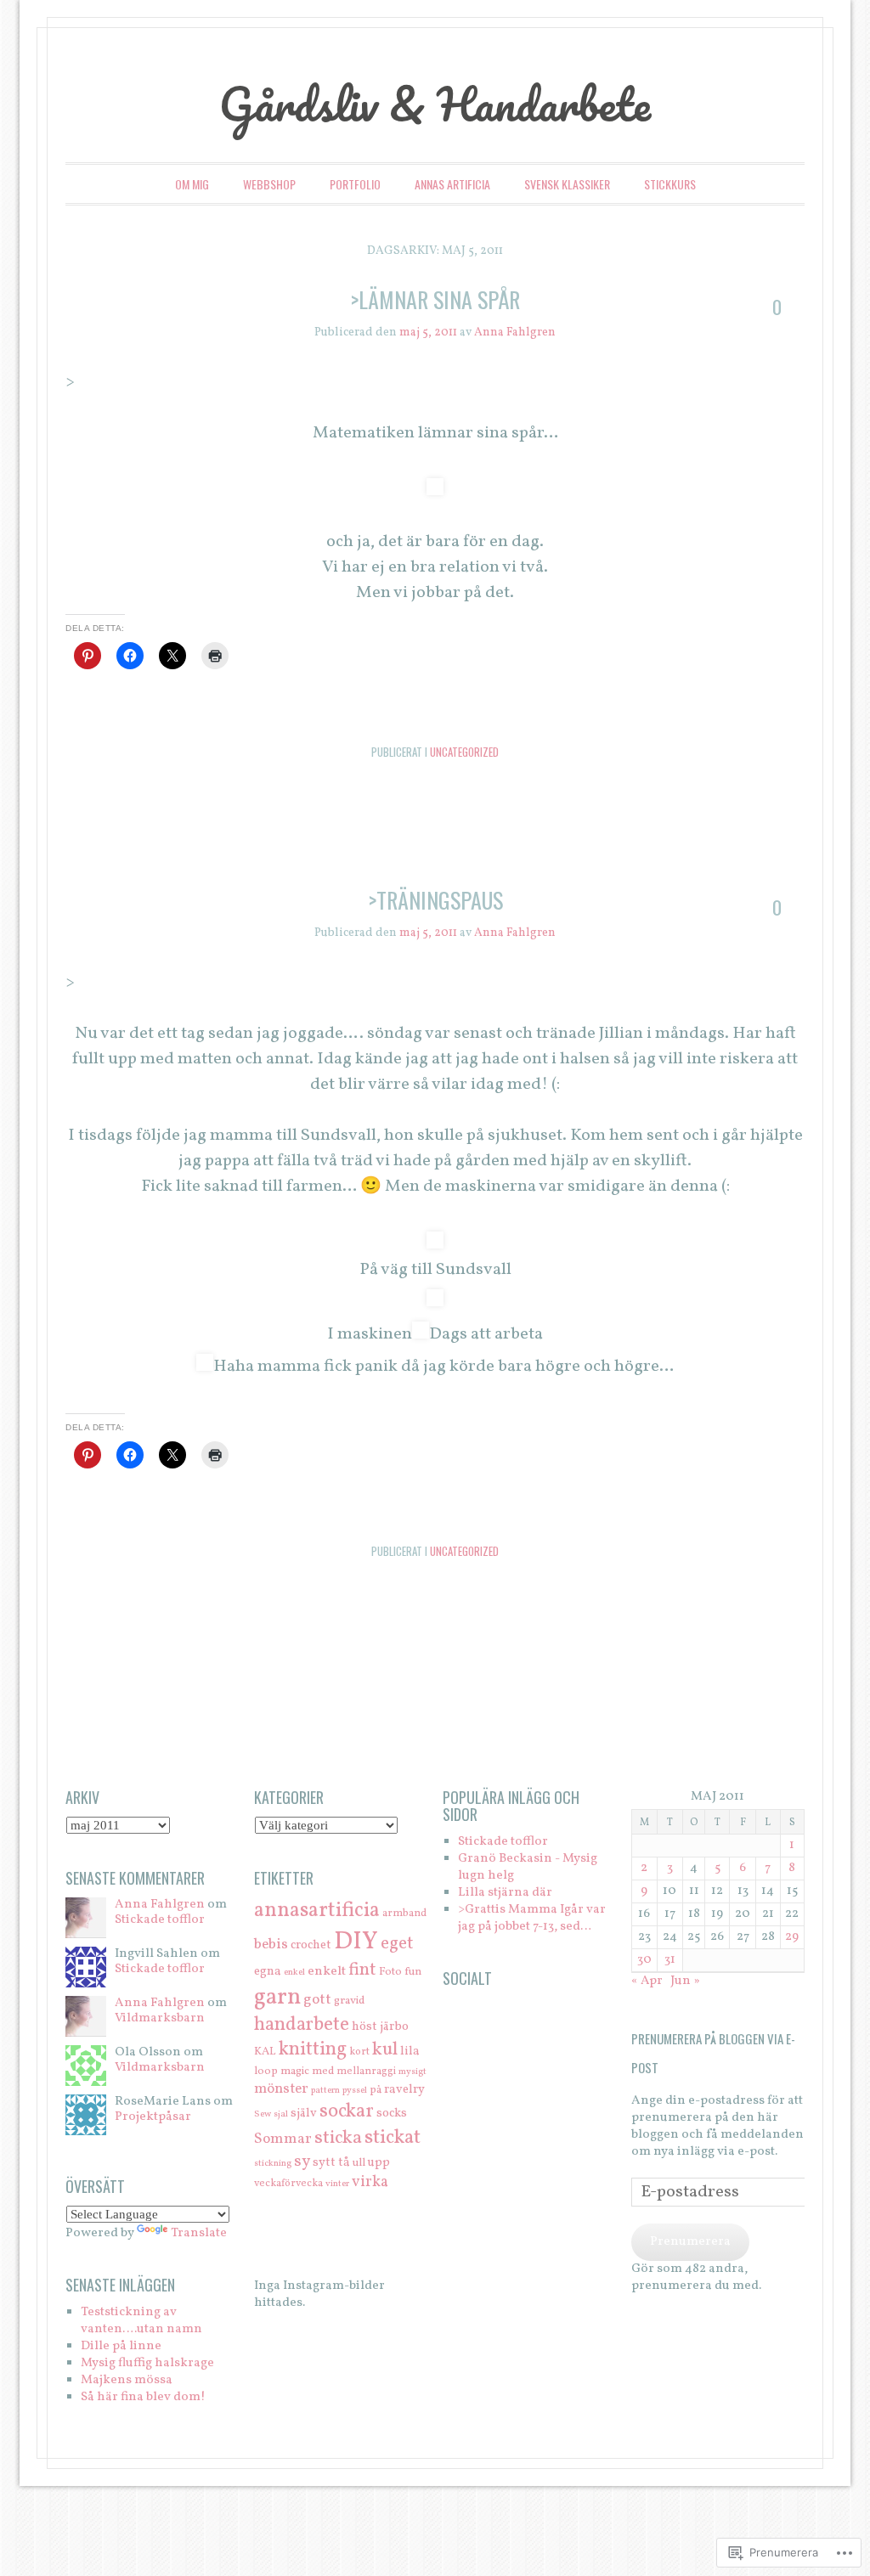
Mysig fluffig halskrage (147, 2363)
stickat (393, 2138)
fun (413, 1972)
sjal (281, 2114)
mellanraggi (366, 2071)
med (323, 2071)
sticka (338, 2138)
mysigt (412, 2072)
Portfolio (355, 184)
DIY (356, 1942)
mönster (281, 2089)
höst (364, 2026)
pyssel (355, 2091)
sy (302, 2162)
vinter (337, 2184)
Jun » (685, 1981)
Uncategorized (464, 752)
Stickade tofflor (160, 1920)
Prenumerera (690, 2242)
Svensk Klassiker (567, 184)
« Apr (647, 1981)
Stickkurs (670, 184)
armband (404, 1913)
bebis (271, 1945)
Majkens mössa (127, 2380)
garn (277, 1998)
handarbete (302, 2025)
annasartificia (317, 1911)
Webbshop (269, 184)
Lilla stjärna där (505, 1893)
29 (792, 1937)
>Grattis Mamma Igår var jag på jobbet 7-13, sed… (532, 1918)
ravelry (404, 2089)
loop (266, 2071)
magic (295, 2071)
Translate (199, 2233)
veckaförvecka (288, 2183)
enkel (294, 1973)
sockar (347, 2111)
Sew (263, 2114)
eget (397, 1944)
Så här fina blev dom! (143, 2397)
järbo (394, 2026)
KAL (265, 2052)
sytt (324, 2162)
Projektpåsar (153, 2117)
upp (379, 2162)
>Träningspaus (435, 900)
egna (268, 1971)
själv (304, 2113)
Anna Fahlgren (515, 333)
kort (359, 2052)
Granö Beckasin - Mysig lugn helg (528, 1867)
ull (359, 2163)
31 (670, 1960)
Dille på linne (121, 2346)
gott (317, 2000)
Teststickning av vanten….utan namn (141, 2321)
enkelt (327, 1971)
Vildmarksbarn (160, 2018)
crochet (311, 1945)
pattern (325, 2091)
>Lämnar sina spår (435, 299)
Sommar (283, 2139)
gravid (349, 2001)
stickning (273, 2164)
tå (344, 2162)
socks (392, 2113)
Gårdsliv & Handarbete (435, 104)
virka (370, 2182)
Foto (390, 1972)
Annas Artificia (452, 184)
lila (410, 2051)
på (376, 2090)
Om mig (192, 184)
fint (362, 1970)
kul (385, 2050)
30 (644, 1960)
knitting (313, 2050)
